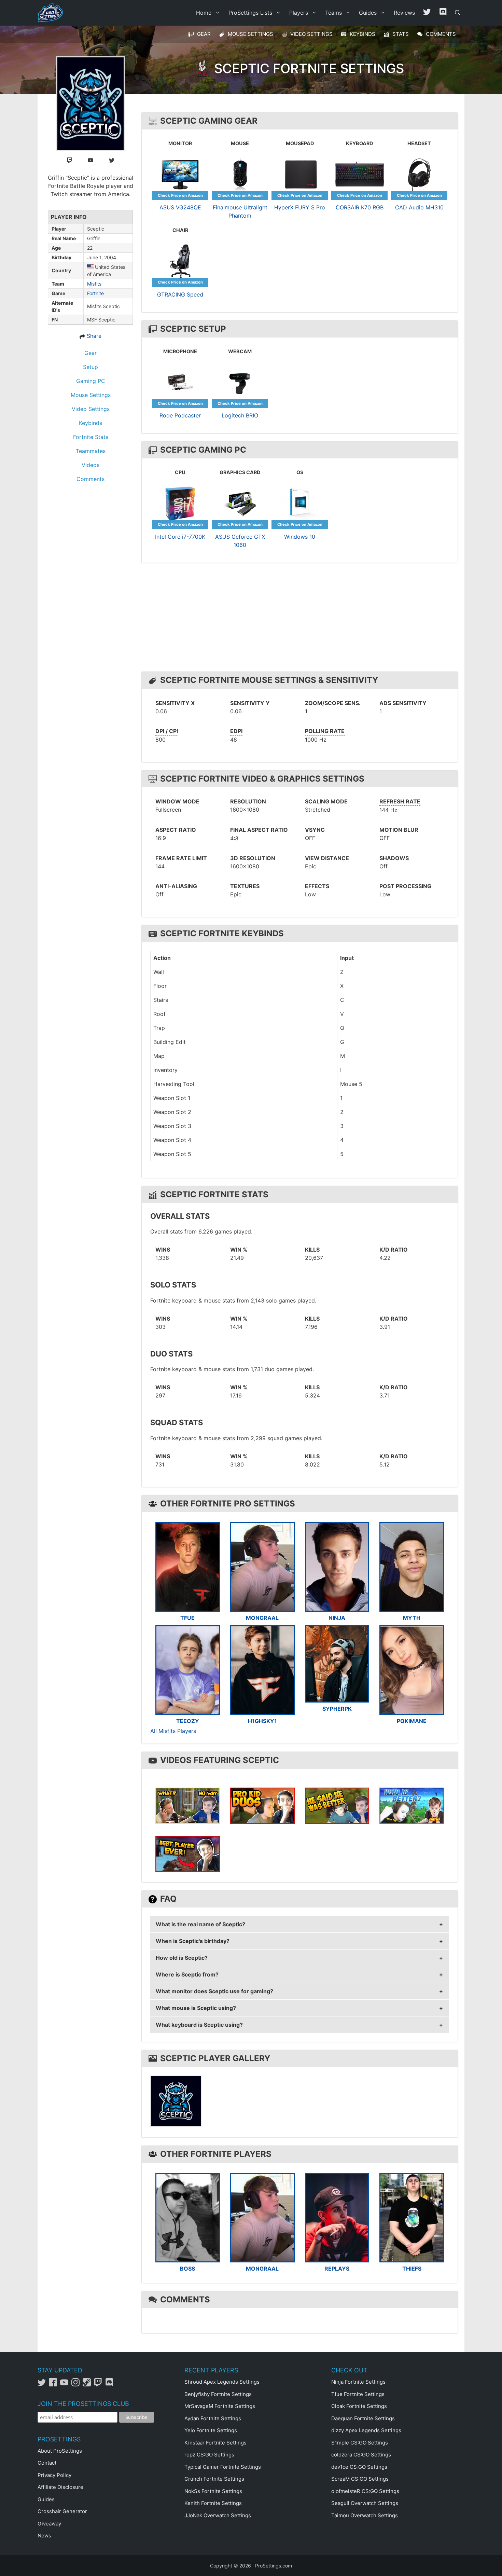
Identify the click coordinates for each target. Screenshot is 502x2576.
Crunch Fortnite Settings (214, 2479)
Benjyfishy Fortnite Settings (218, 2394)
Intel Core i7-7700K (180, 537)
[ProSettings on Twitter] (427, 13)
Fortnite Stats (91, 437)
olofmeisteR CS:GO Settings (365, 2491)
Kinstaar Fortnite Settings (215, 2443)
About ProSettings (60, 2451)
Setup (90, 367)
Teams (333, 13)
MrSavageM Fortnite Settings (220, 2406)
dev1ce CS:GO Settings (359, 2467)
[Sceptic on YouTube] (90, 160)
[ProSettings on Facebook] (54, 2385)
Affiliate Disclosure (60, 2487)
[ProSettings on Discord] (110, 2385)
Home (204, 13)
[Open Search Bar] (458, 13)
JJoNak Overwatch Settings (218, 2515)
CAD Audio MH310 (419, 207)
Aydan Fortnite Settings (213, 2418)
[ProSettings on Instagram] (77, 2385)
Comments (90, 479)
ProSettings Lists (250, 13)
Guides (368, 13)
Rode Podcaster (180, 415)
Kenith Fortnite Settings (213, 2503)
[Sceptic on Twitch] (70, 160)
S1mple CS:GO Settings (360, 2443)
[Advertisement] (301, 619)
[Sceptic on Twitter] (112, 160)
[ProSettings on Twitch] (100, 2385)
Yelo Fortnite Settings (211, 2430)
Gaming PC (91, 381)
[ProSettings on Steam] (88, 2385)
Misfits (94, 284)
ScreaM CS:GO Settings (360, 2479)
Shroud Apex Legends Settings (222, 2382)
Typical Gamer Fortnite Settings (223, 2467)
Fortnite (95, 293)
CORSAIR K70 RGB (360, 207)
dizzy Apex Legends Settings (366, 2430)
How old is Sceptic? (182, 1958)
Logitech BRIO (240, 415)
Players (299, 13)
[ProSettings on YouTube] (66, 2385)
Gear (90, 353)
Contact (47, 2463)
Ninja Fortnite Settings (358, 2382)
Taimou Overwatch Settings (365, 2515)
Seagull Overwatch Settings (365, 2503)
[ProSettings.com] (52, 13)
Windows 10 (300, 537)
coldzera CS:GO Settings (361, 2455)
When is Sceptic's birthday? (193, 1941)
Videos (90, 465)
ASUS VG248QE (180, 207)
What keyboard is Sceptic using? (199, 2025)
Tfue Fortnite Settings (358, 2394)
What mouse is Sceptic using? (196, 2008)
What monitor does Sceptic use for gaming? (214, 1991)
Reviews (404, 13)
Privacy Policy (54, 2475)
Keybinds (90, 423)
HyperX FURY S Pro (300, 207)
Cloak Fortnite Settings (359, 2406)
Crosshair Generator (62, 2511)
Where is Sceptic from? (187, 1974)
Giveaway (49, 2524)
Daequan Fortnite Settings (363, 2418)
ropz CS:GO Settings (209, 2455)
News (44, 2536)
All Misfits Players (173, 1731)
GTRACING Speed (180, 294)
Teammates (91, 451)
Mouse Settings (91, 395)
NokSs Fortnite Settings (213, 2491)
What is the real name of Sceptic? (200, 1924)
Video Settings (91, 409)
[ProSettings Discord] (443, 13)
